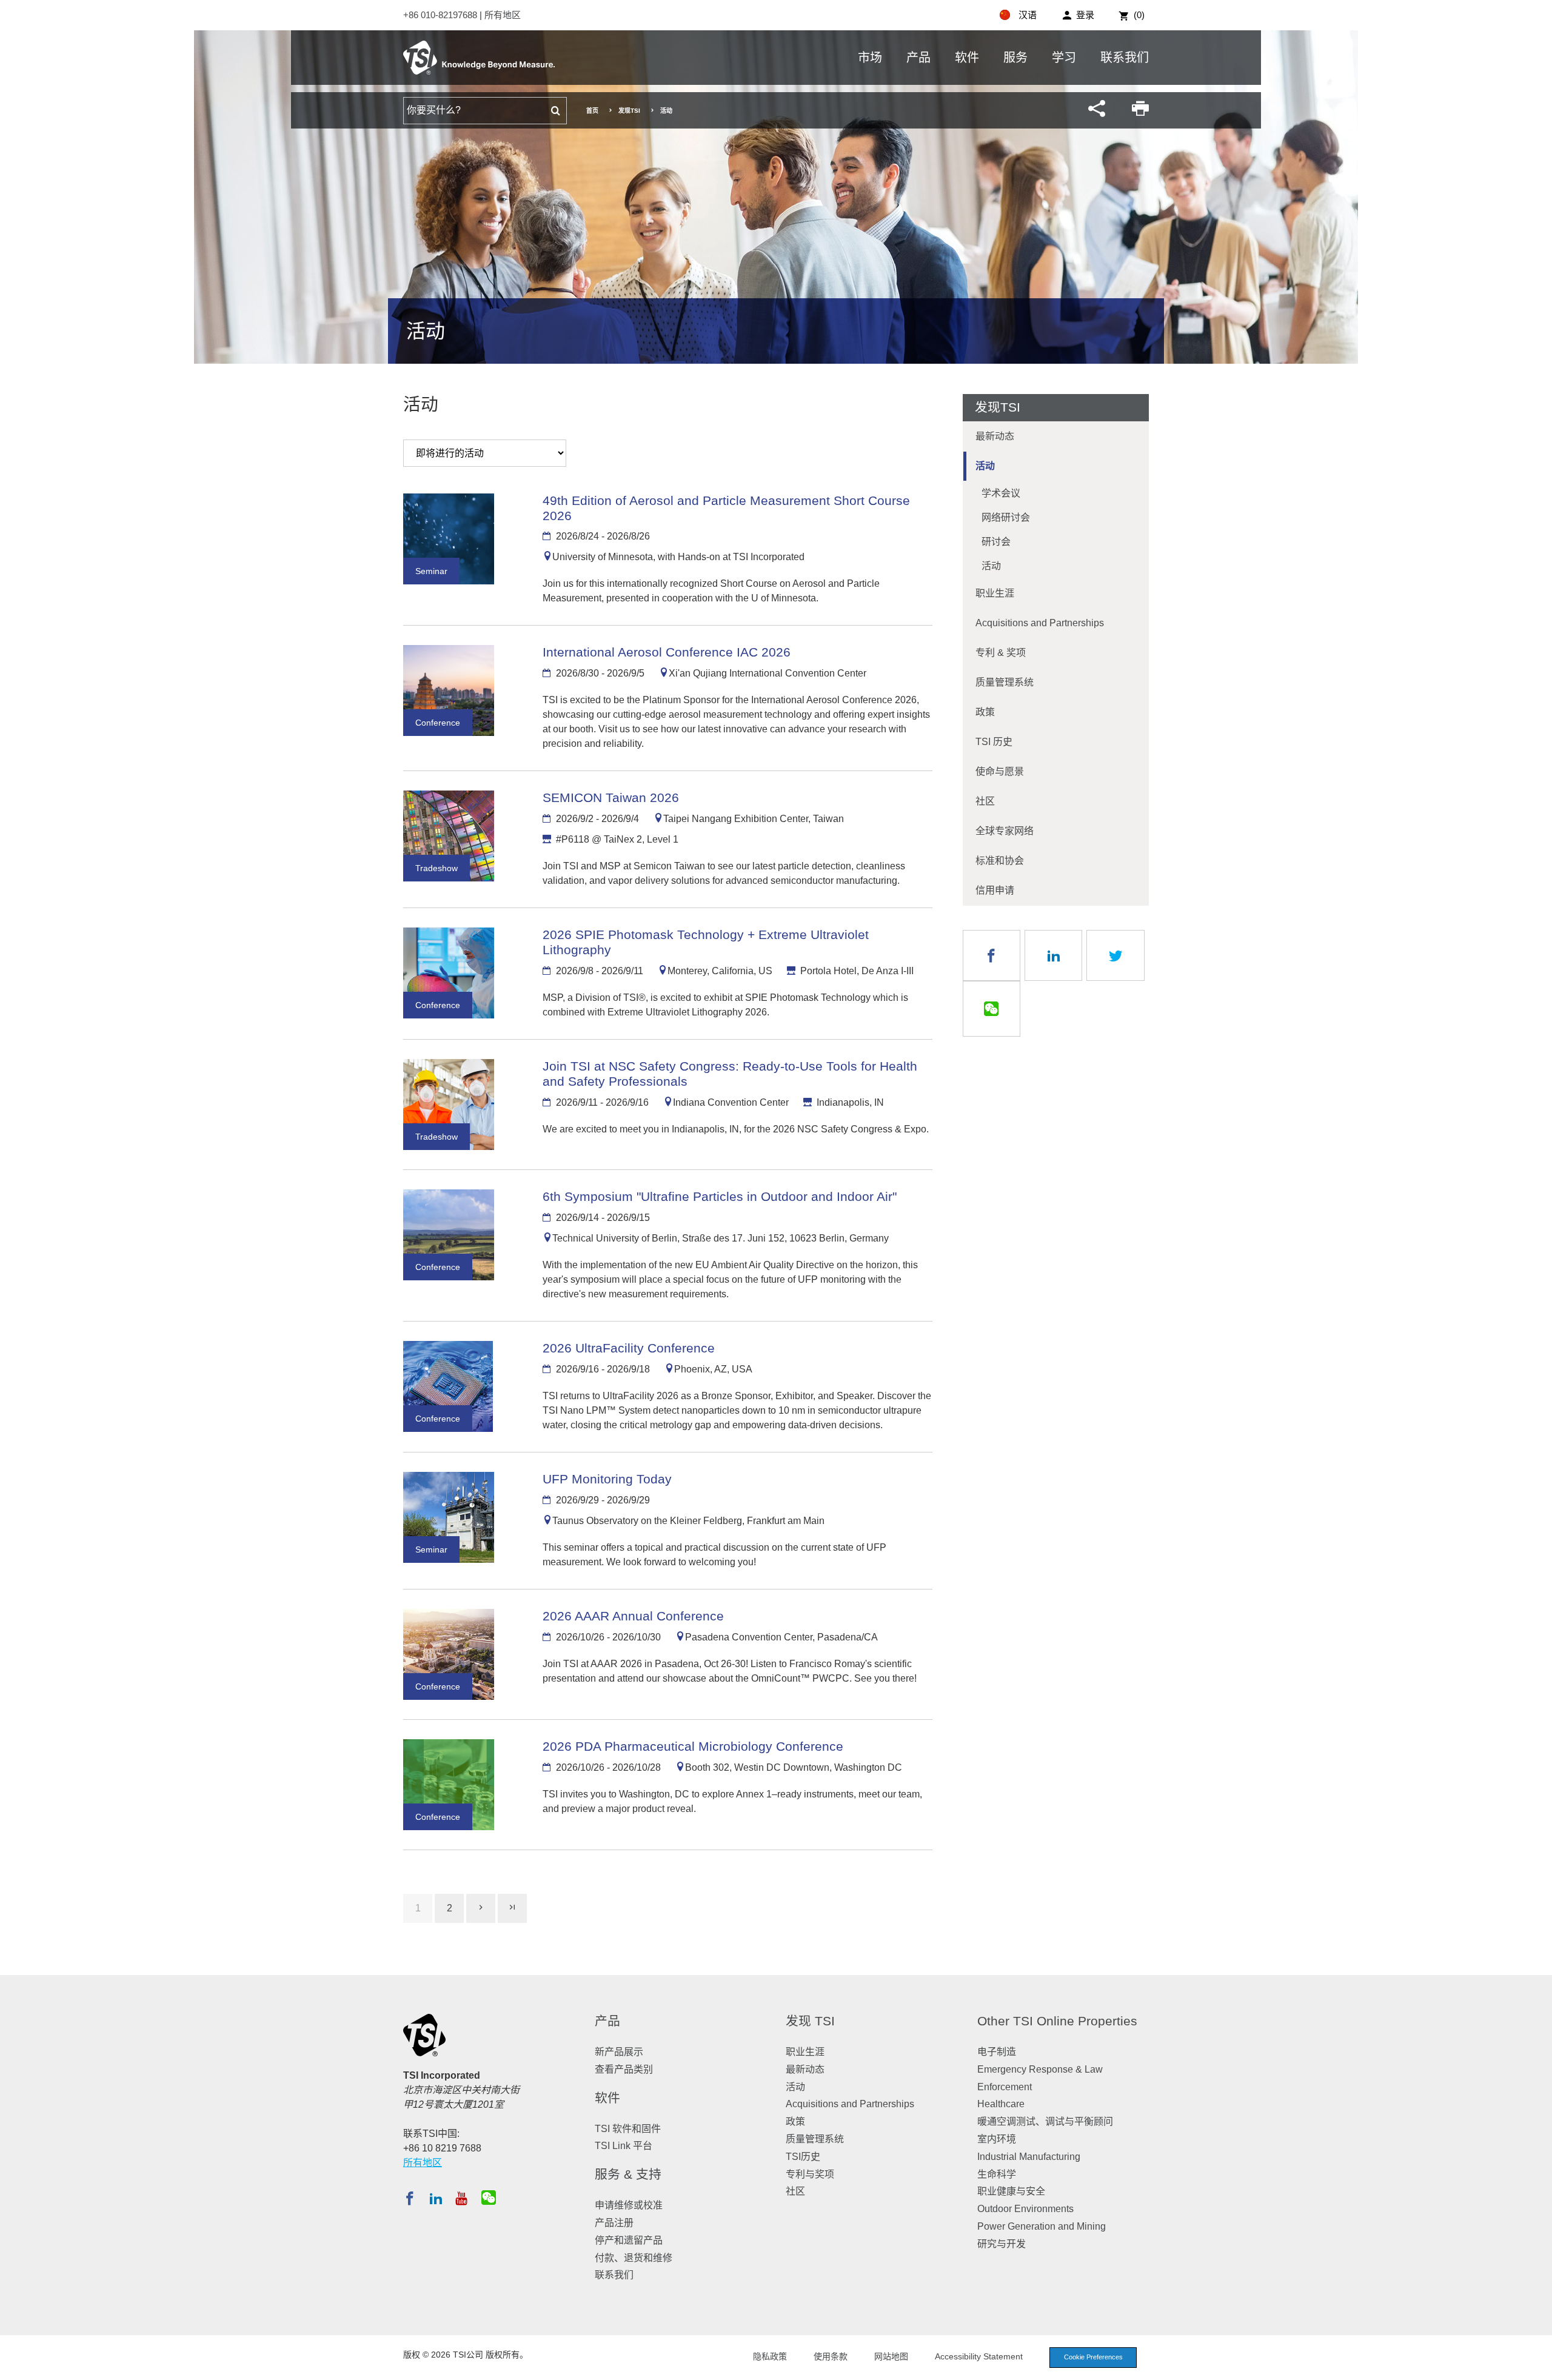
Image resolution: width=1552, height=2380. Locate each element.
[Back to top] (1537, 2365)
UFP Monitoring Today (607, 1479)
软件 (967, 58)
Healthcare (1001, 2104)
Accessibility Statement (979, 2356)
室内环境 (997, 2139)
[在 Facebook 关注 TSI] (410, 2198)
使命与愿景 (1000, 771)
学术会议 (1001, 493)
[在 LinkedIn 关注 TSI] (436, 2198)
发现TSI (629, 111)
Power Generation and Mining (1042, 2226)
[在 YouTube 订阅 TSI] (461, 2198)
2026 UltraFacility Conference (629, 1348)
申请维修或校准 (629, 2205)
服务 (1015, 58)
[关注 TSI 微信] (489, 2198)
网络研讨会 (1006, 517)
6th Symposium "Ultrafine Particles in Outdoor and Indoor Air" (720, 1196)
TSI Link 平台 (624, 2146)
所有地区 (503, 15)
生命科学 (997, 2174)
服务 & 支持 (628, 2174)
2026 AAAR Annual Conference (633, 1616)
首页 (592, 111)
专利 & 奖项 (1001, 653)
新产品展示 (619, 2052)
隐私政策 (770, 2356)
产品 (918, 58)
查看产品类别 (624, 2069)
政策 (985, 712)
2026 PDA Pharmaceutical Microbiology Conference (693, 1746)
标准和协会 (1000, 861)
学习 (1064, 58)
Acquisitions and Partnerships (1040, 623)
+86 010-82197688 (441, 15)
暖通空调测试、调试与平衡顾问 (1045, 2121)
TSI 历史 (994, 742)
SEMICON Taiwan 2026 (611, 797)
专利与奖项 (810, 2174)
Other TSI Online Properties (1057, 2021)
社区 (985, 801)
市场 (870, 58)
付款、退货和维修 (634, 2258)
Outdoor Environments (1025, 2209)
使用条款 (831, 2356)
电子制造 (997, 2052)
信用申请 (995, 890)
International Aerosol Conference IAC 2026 (667, 652)
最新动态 (995, 436)
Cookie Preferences (1093, 2357)
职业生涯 (995, 593)
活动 (985, 466)
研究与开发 (1002, 2244)
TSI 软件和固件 (628, 2129)
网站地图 (891, 2356)
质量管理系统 (1005, 682)
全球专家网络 (1005, 831)
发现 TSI (810, 2021)
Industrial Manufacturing (1029, 2157)
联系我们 (1125, 58)
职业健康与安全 (1011, 2191)
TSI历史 (803, 2157)
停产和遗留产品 (629, 2240)
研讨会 (996, 542)
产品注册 (614, 2223)
